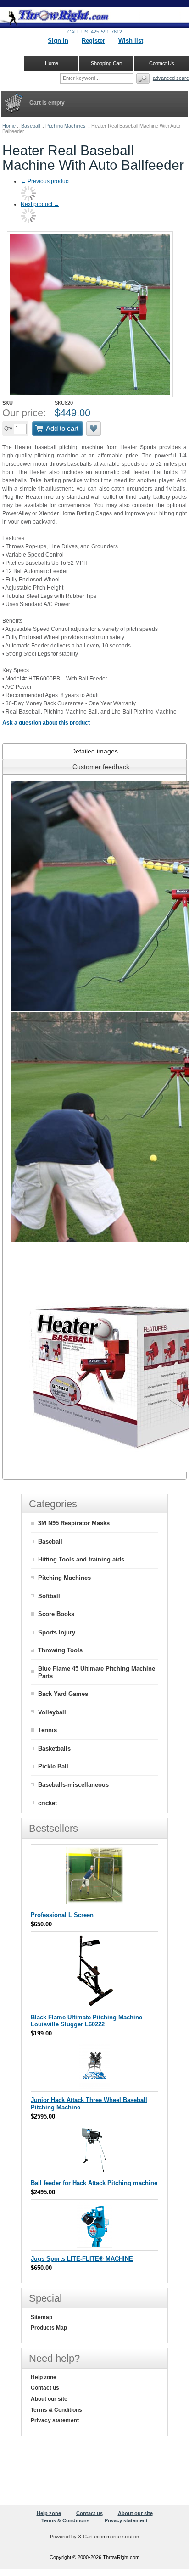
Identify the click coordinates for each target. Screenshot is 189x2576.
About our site (49, 2399)
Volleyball (52, 1712)
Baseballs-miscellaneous (73, 1785)
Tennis (47, 1730)
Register (93, 41)
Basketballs (54, 1748)
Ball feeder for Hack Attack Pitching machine (94, 2183)
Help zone (44, 2377)
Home (9, 126)
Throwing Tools (60, 1650)
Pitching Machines (66, 126)
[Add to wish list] (94, 429)
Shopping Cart (107, 63)
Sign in (58, 41)
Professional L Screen (62, 1915)
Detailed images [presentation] (94, 751)
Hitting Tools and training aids (81, 1559)
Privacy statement (55, 2420)
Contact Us (162, 63)
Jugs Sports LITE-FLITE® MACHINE (82, 2259)
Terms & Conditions (56, 2410)
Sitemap (42, 2317)
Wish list (131, 41)
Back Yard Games (63, 1694)
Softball (49, 1596)
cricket (47, 1803)
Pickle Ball (53, 1766)
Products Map (49, 2328)
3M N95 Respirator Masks (74, 1523)
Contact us (45, 2388)
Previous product (45, 181)
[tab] (94, 751)
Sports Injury (57, 1632)
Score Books (56, 1614)
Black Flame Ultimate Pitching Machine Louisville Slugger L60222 (86, 2021)
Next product (40, 204)
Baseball (31, 126)
